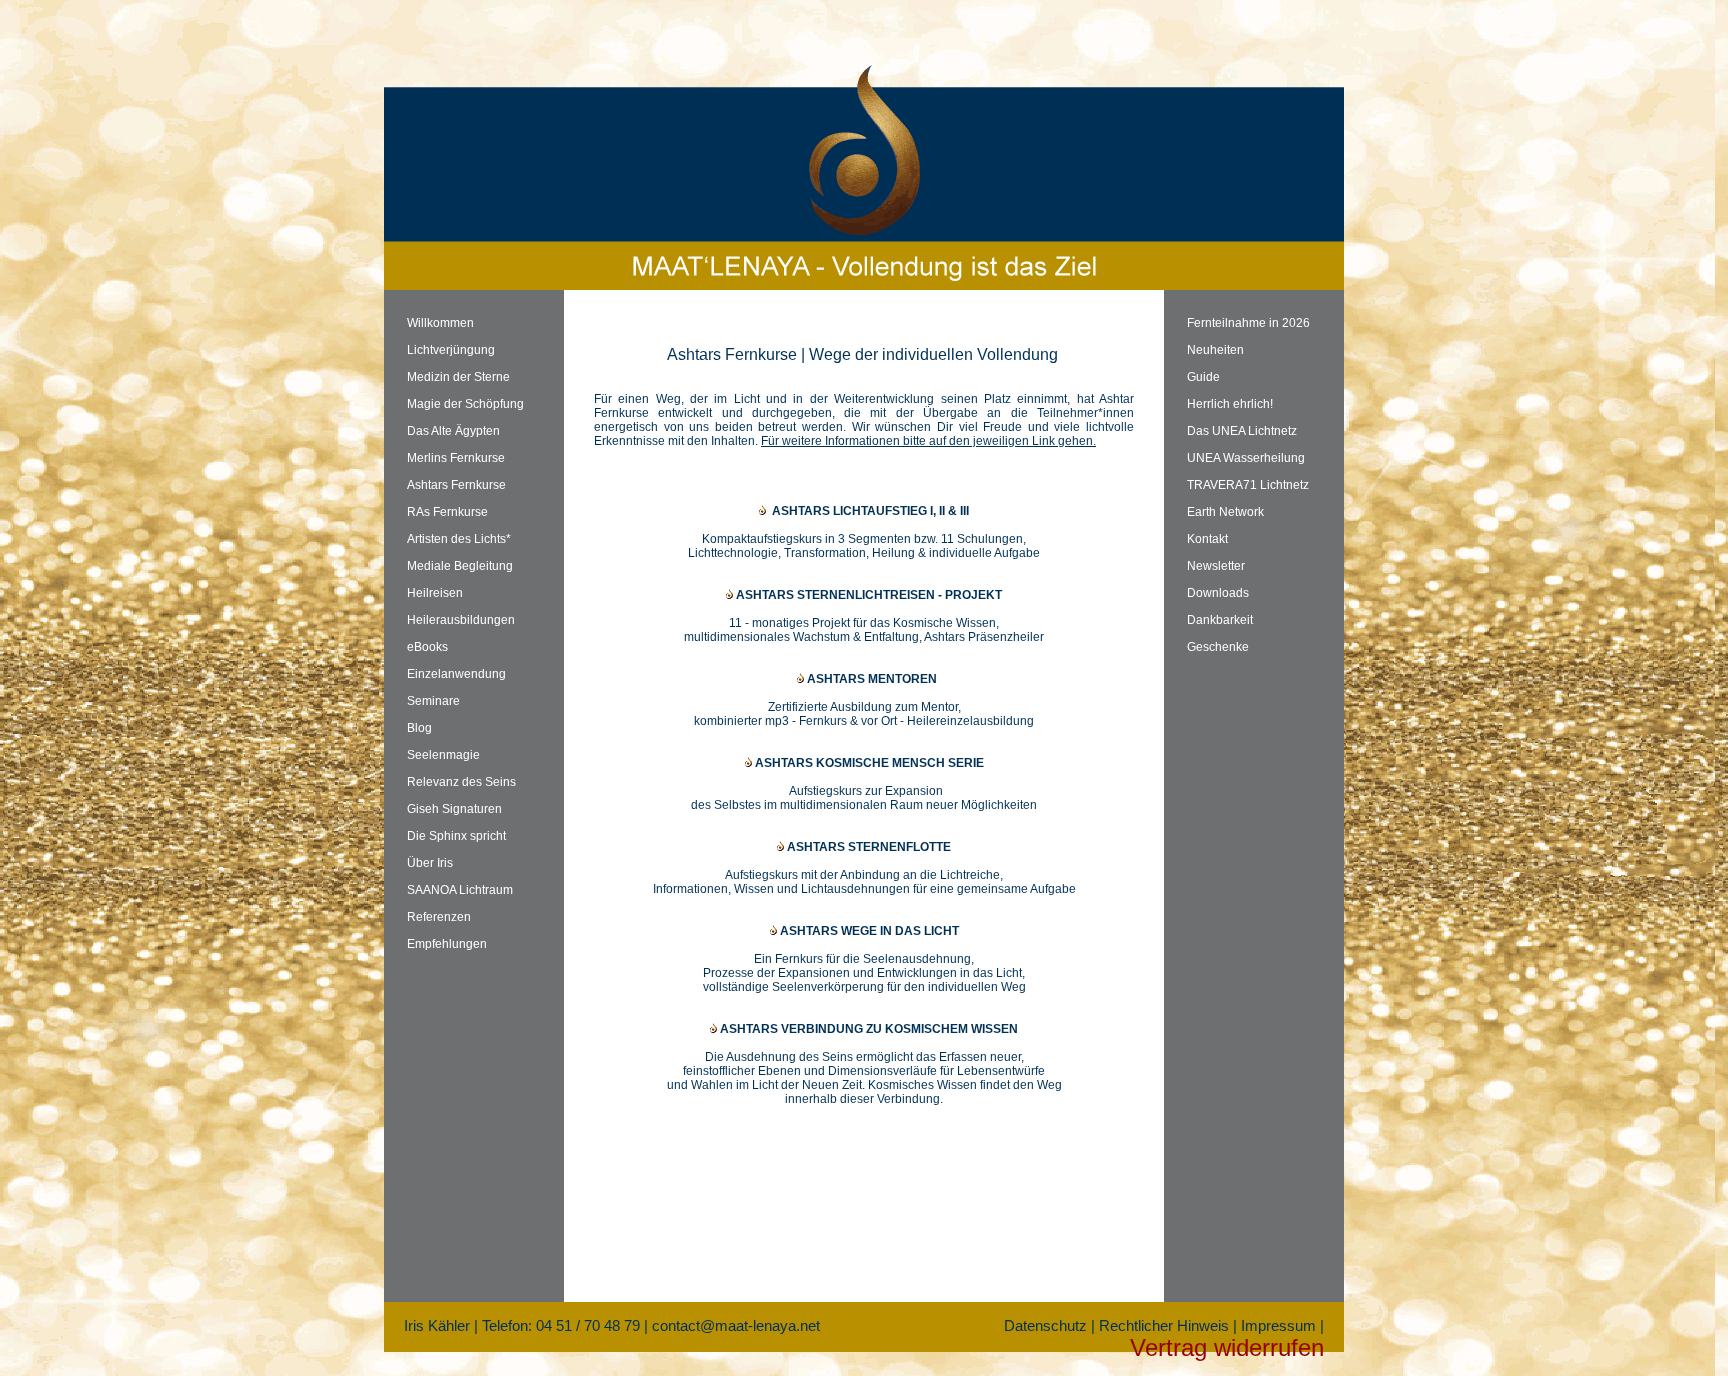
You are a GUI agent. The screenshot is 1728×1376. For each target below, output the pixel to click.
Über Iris (430, 863)
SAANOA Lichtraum (460, 890)
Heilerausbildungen (461, 620)
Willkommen (440, 323)
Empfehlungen (447, 944)
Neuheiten (1215, 350)
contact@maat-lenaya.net (736, 1325)
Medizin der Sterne (458, 377)
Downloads (1218, 593)
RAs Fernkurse (447, 512)
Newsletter (1216, 566)
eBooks (427, 647)
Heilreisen (435, 593)
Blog (419, 728)
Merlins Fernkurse (456, 458)
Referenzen (439, 917)
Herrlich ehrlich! (1230, 404)
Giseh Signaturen (454, 809)
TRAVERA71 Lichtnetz (1248, 485)
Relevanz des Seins (461, 782)
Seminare (433, 701)
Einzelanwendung (456, 674)
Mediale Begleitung (460, 566)
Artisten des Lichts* (459, 539)
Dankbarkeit (1220, 620)
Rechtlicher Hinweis (1164, 1325)
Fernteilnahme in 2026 (1248, 323)
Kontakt (1207, 539)
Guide (1203, 377)
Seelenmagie (443, 755)
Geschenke (1218, 647)
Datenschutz (1045, 1325)
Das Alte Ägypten (453, 431)
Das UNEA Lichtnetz (1242, 431)
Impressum (1278, 1325)
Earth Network (1225, 512)
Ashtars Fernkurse (456, 485)
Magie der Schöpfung (465, 404)
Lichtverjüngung (451, 350)
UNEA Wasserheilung (1246, 458)
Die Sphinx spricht (456, 836)
